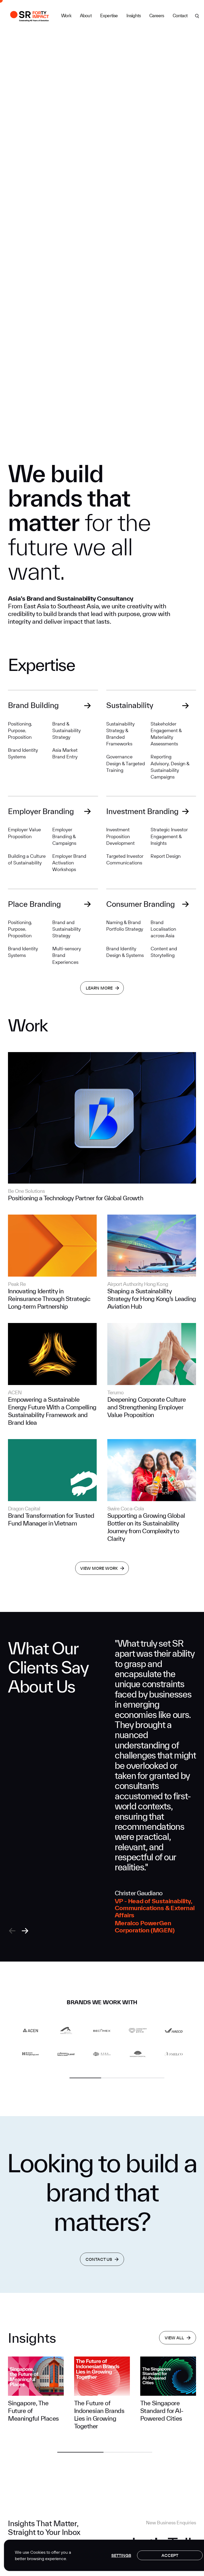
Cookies (38, 2552)
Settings (121, 2555)
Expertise (109, 16)
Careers (157, 16)
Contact (180, 16)
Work (66, 16)
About (86, 16)
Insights (134, 16)
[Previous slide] (12, 1931)
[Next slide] (25, 1931)
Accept (170, 2555)
